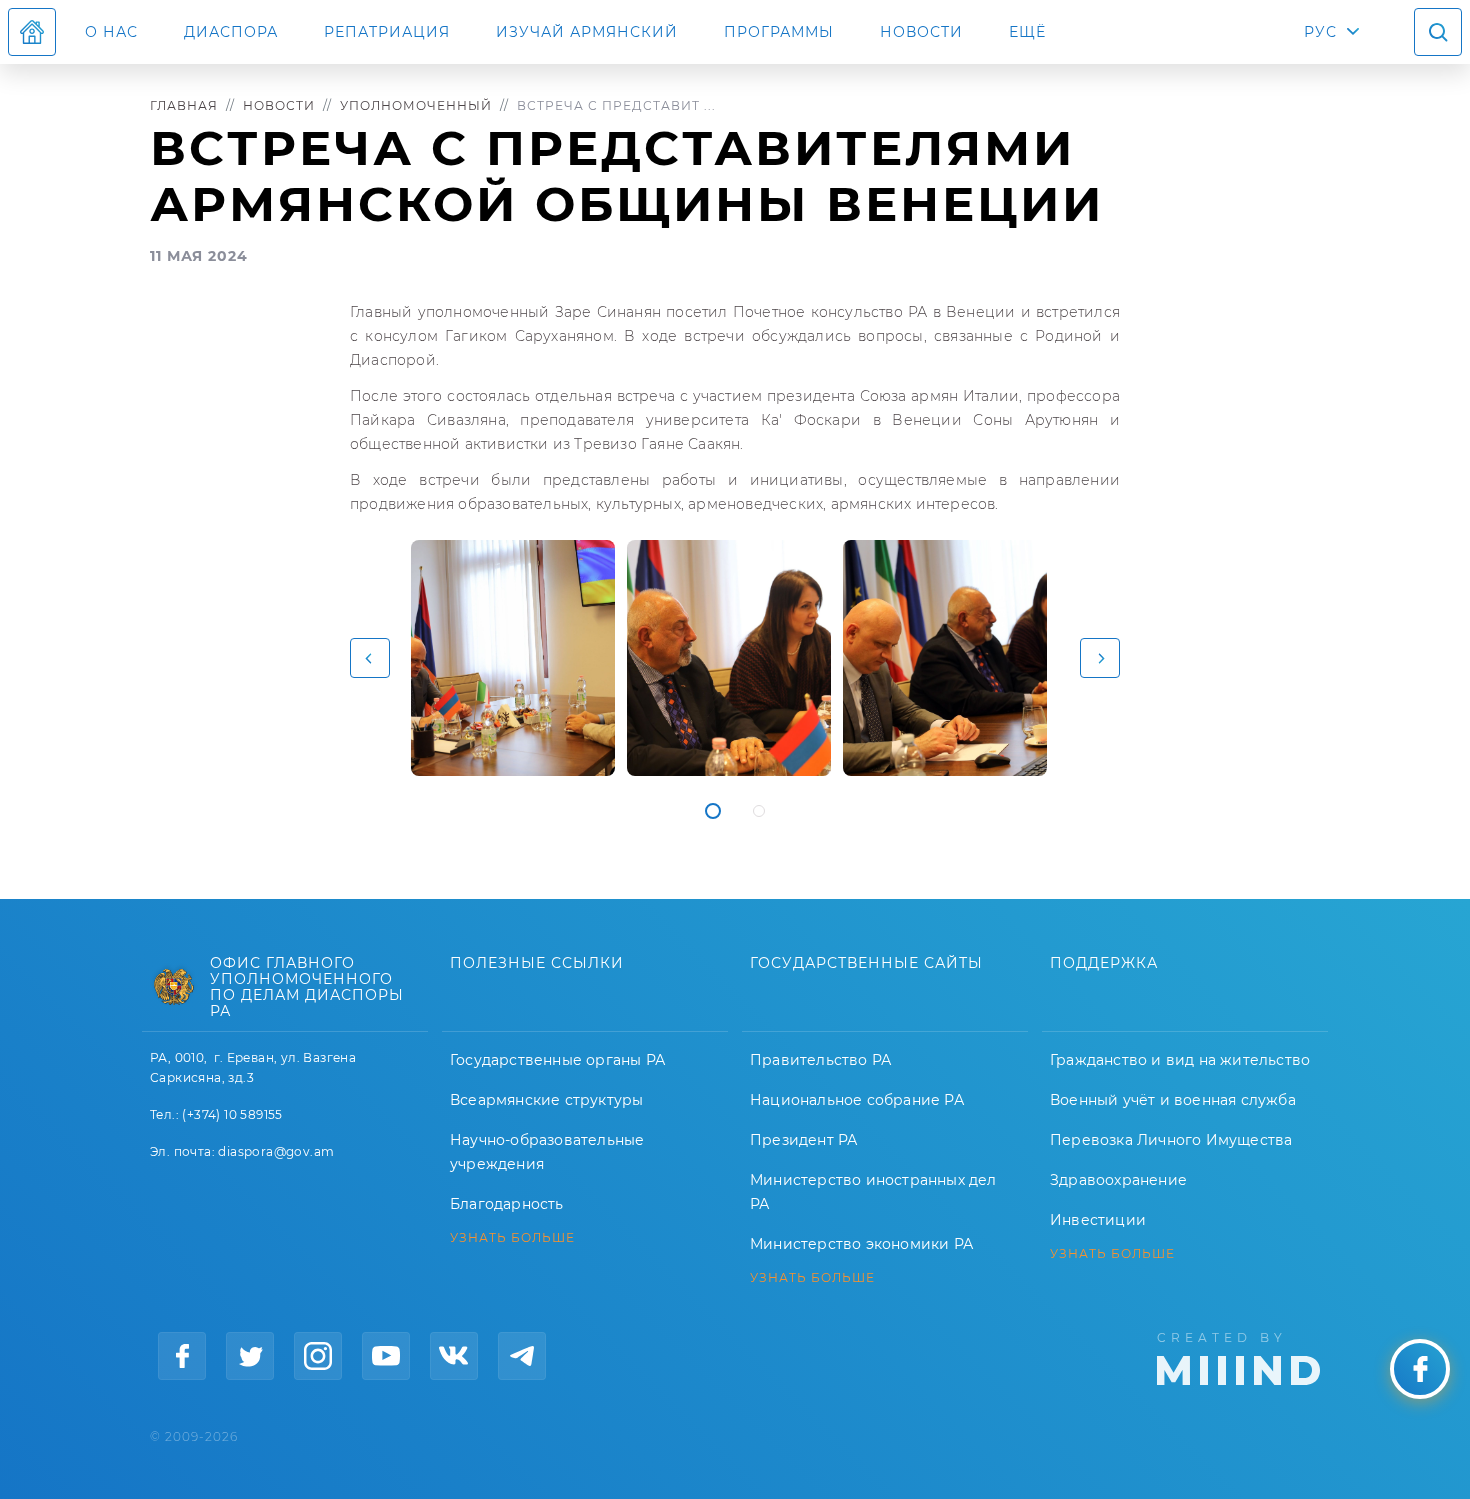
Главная (184, 105)
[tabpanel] (513, 658)
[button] (370, 658)
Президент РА (803, 1140)
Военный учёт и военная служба (1173, 1100)
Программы (779, 32)
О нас (111, 32)
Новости (921, 32)
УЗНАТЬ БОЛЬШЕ (512, 1238)
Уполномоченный (416, 105)
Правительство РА (820, 1060)
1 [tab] (713, 811)
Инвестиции (1098, 1220)
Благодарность (507, 1204)
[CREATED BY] (1238, 1357)
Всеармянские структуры (546, 1100)
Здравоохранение (1118, 1180)
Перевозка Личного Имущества (1171, 1140)
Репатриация (387, 32)
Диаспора (231, 32)
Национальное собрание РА (857, 1100)
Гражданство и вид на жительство (1180, 1060)
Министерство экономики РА (861, 1244)
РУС (1320, 32)
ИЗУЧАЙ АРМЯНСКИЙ (587, 32)
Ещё (1027, 32)
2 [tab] (759, 811)
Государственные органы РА (557, 1060)
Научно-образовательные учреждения (547, 1152)
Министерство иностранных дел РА (873, 1192)
